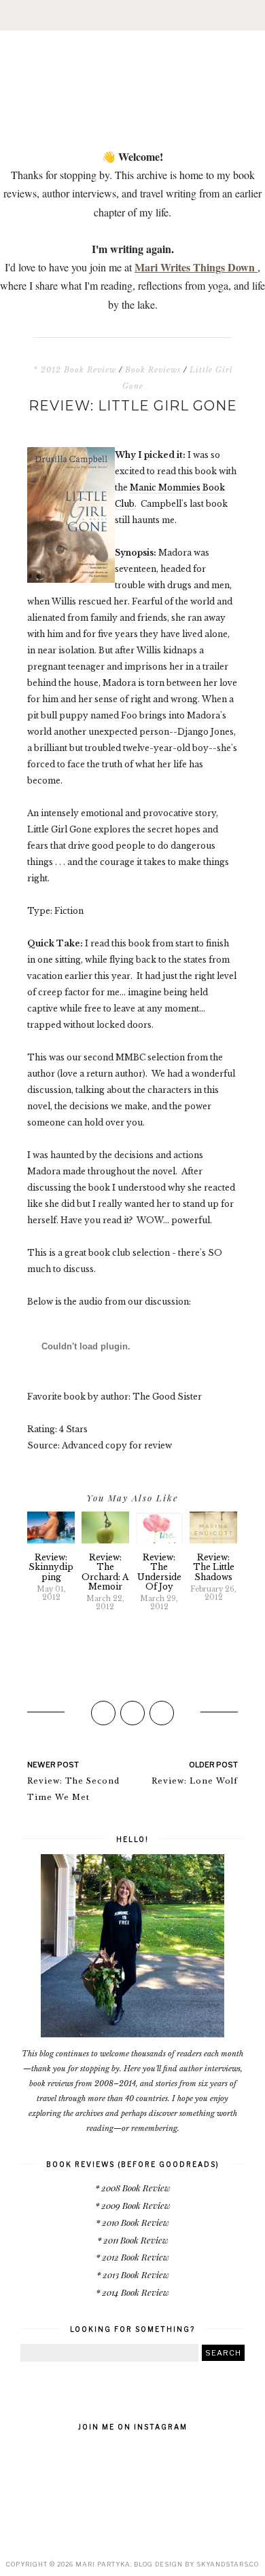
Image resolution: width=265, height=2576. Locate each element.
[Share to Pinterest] (162, 1713)
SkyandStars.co (228, 2564)
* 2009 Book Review (133, 2205)
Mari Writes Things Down (196, 267)
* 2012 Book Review (75, 370)
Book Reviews (153, 370)
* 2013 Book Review (133, 2274)
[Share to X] (132, 1713)
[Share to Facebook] (103, 1713)
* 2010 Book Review (132, 2222)
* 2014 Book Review (132, 2292)
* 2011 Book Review (133, 2240)
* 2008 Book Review (133, 2188)
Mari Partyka (103, 2564)
